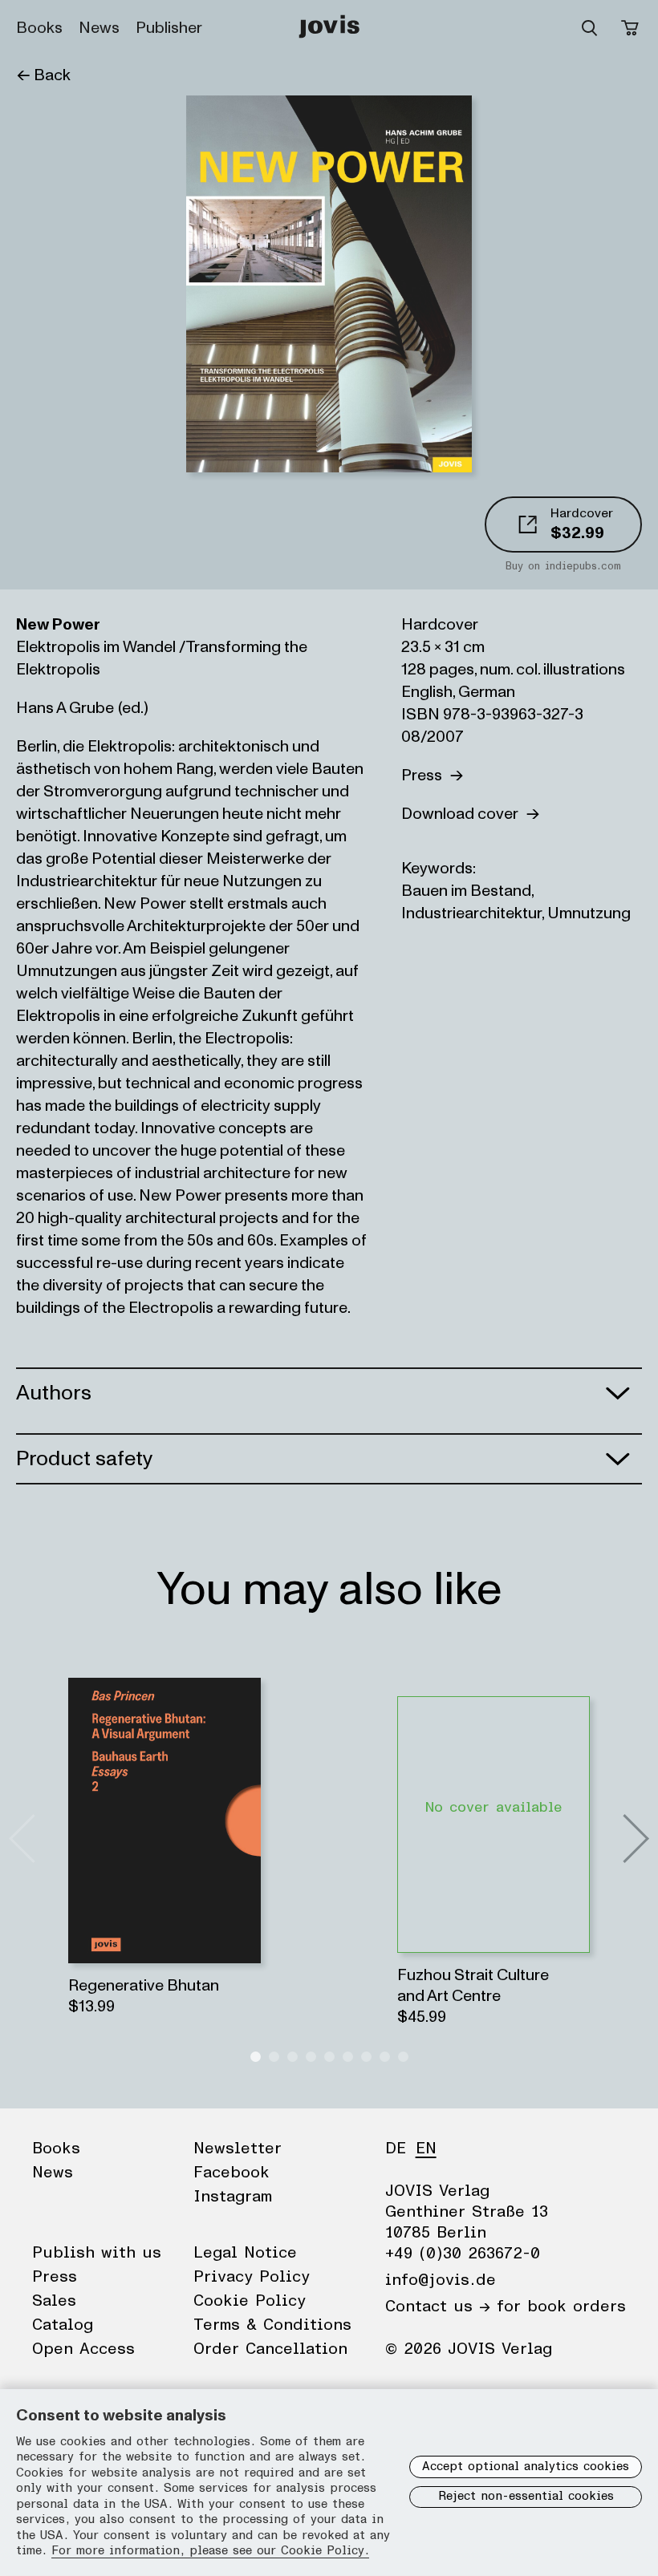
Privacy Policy (252, 2277)
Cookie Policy (250, 2301)
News (99, 28)
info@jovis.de (441, 2280)
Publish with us (97, 2253)
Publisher (169, 28)
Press (425, 776)
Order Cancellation (270, 2349)
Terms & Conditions (272, 2325)
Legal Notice (245, 2253)
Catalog (63, 2325)
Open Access (83, 2349)
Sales (54, 2301)
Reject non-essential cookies (526, 2496)
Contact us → (438, 2307)
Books (39, 28)
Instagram (233, 2197)
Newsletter (238, 2149)
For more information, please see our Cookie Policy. (210, 2551)
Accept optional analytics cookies (526, 2467)
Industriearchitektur (471, 913)
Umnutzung (589, 913)
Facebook (232, 2173)
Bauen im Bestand (466, 891)
